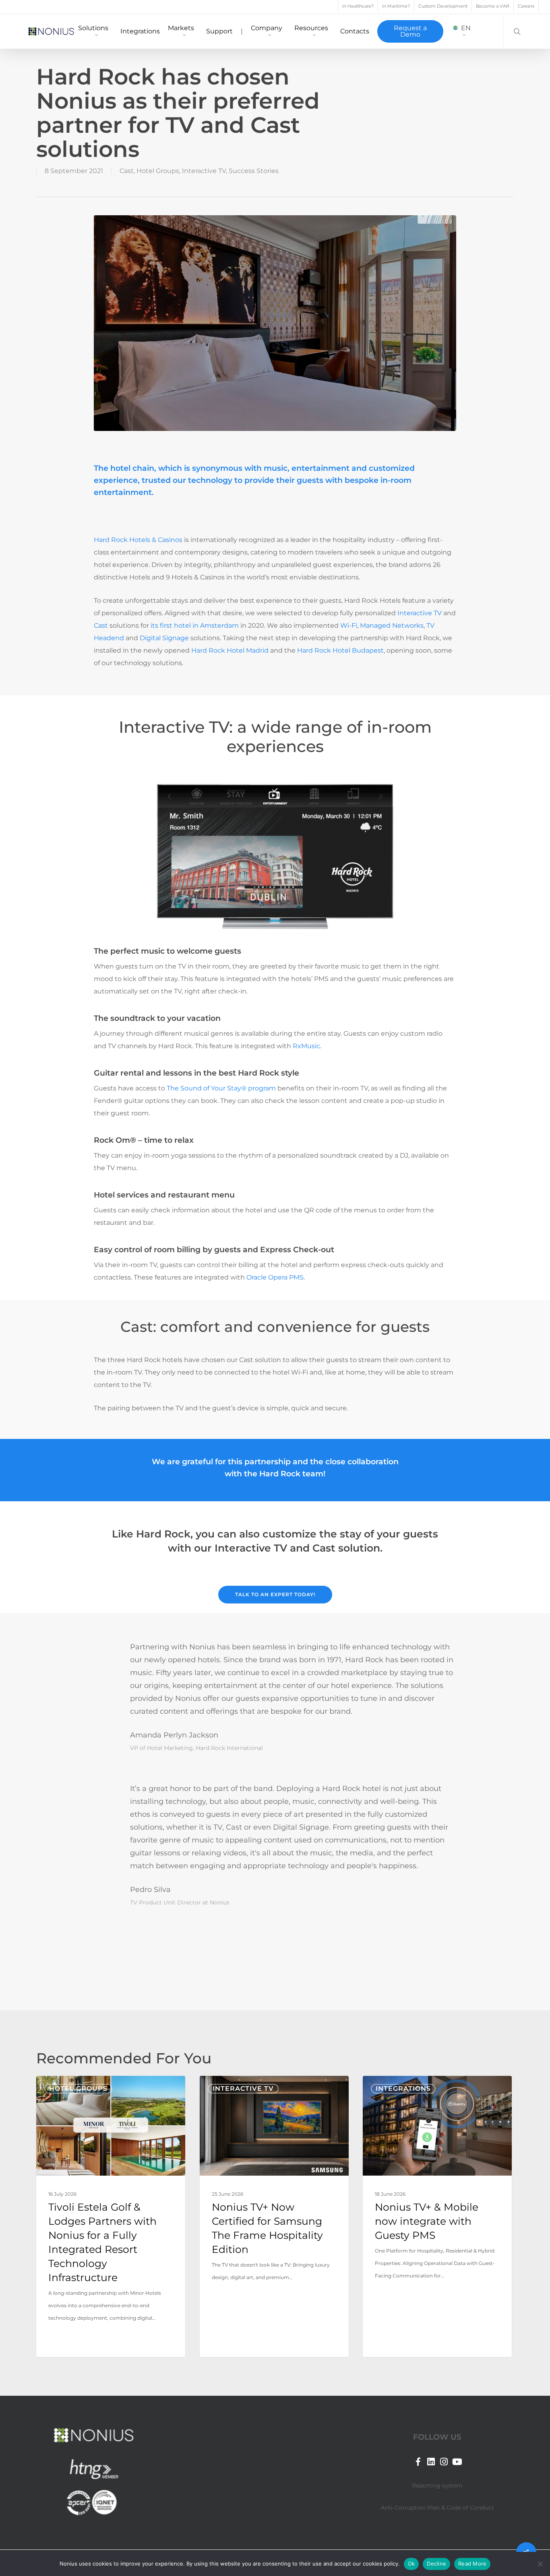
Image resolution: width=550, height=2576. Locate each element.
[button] (275, 1595)
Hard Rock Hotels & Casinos (138, 540)
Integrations (403, 2089)
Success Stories (254, 171)
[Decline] (540, 2564)
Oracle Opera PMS (275, 1277)
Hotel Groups (158, 171)
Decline (436, 2564)
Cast (127, 171)
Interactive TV (204, 171)
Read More (472, 2564)
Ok (411, 2564)
